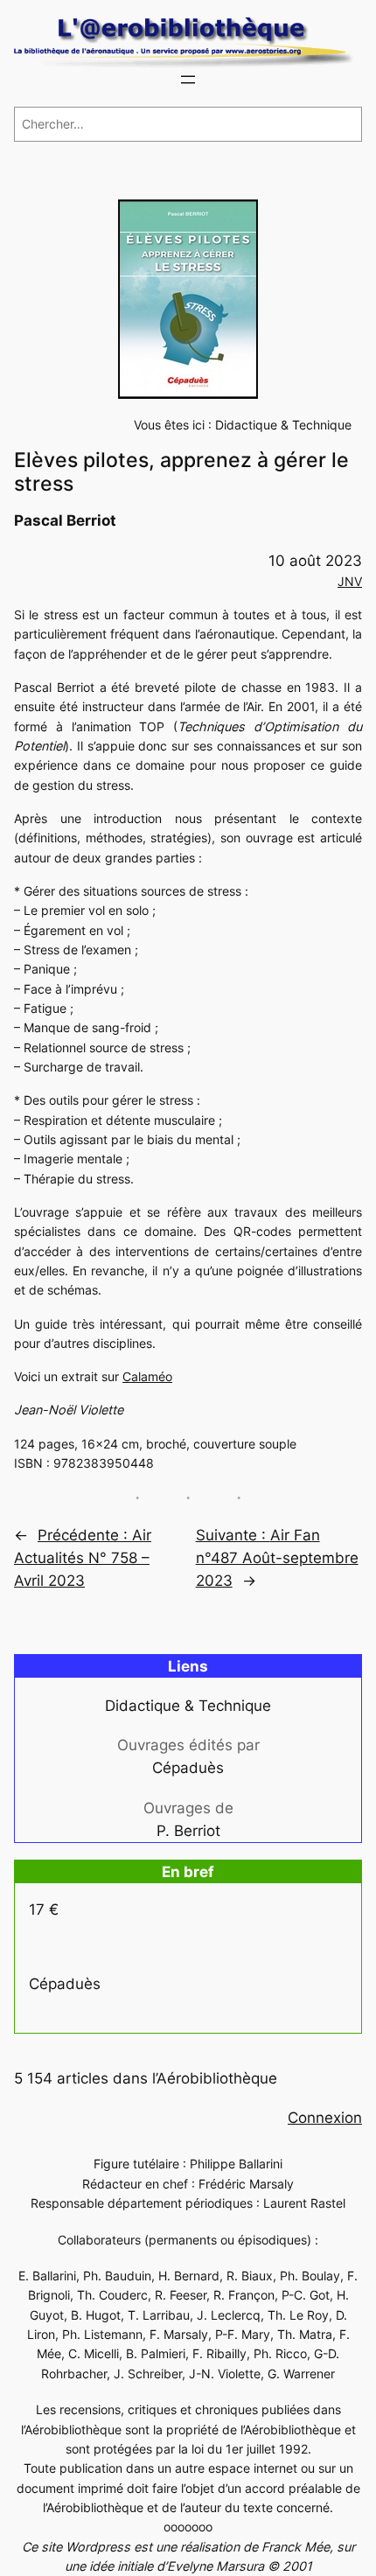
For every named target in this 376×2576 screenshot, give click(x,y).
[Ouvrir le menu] (188, 80)
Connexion (325, 2118)
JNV (350, 581)
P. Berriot (188, 1831)
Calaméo (147, 1376)
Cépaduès (188, 1768)
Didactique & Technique (283, 425)
